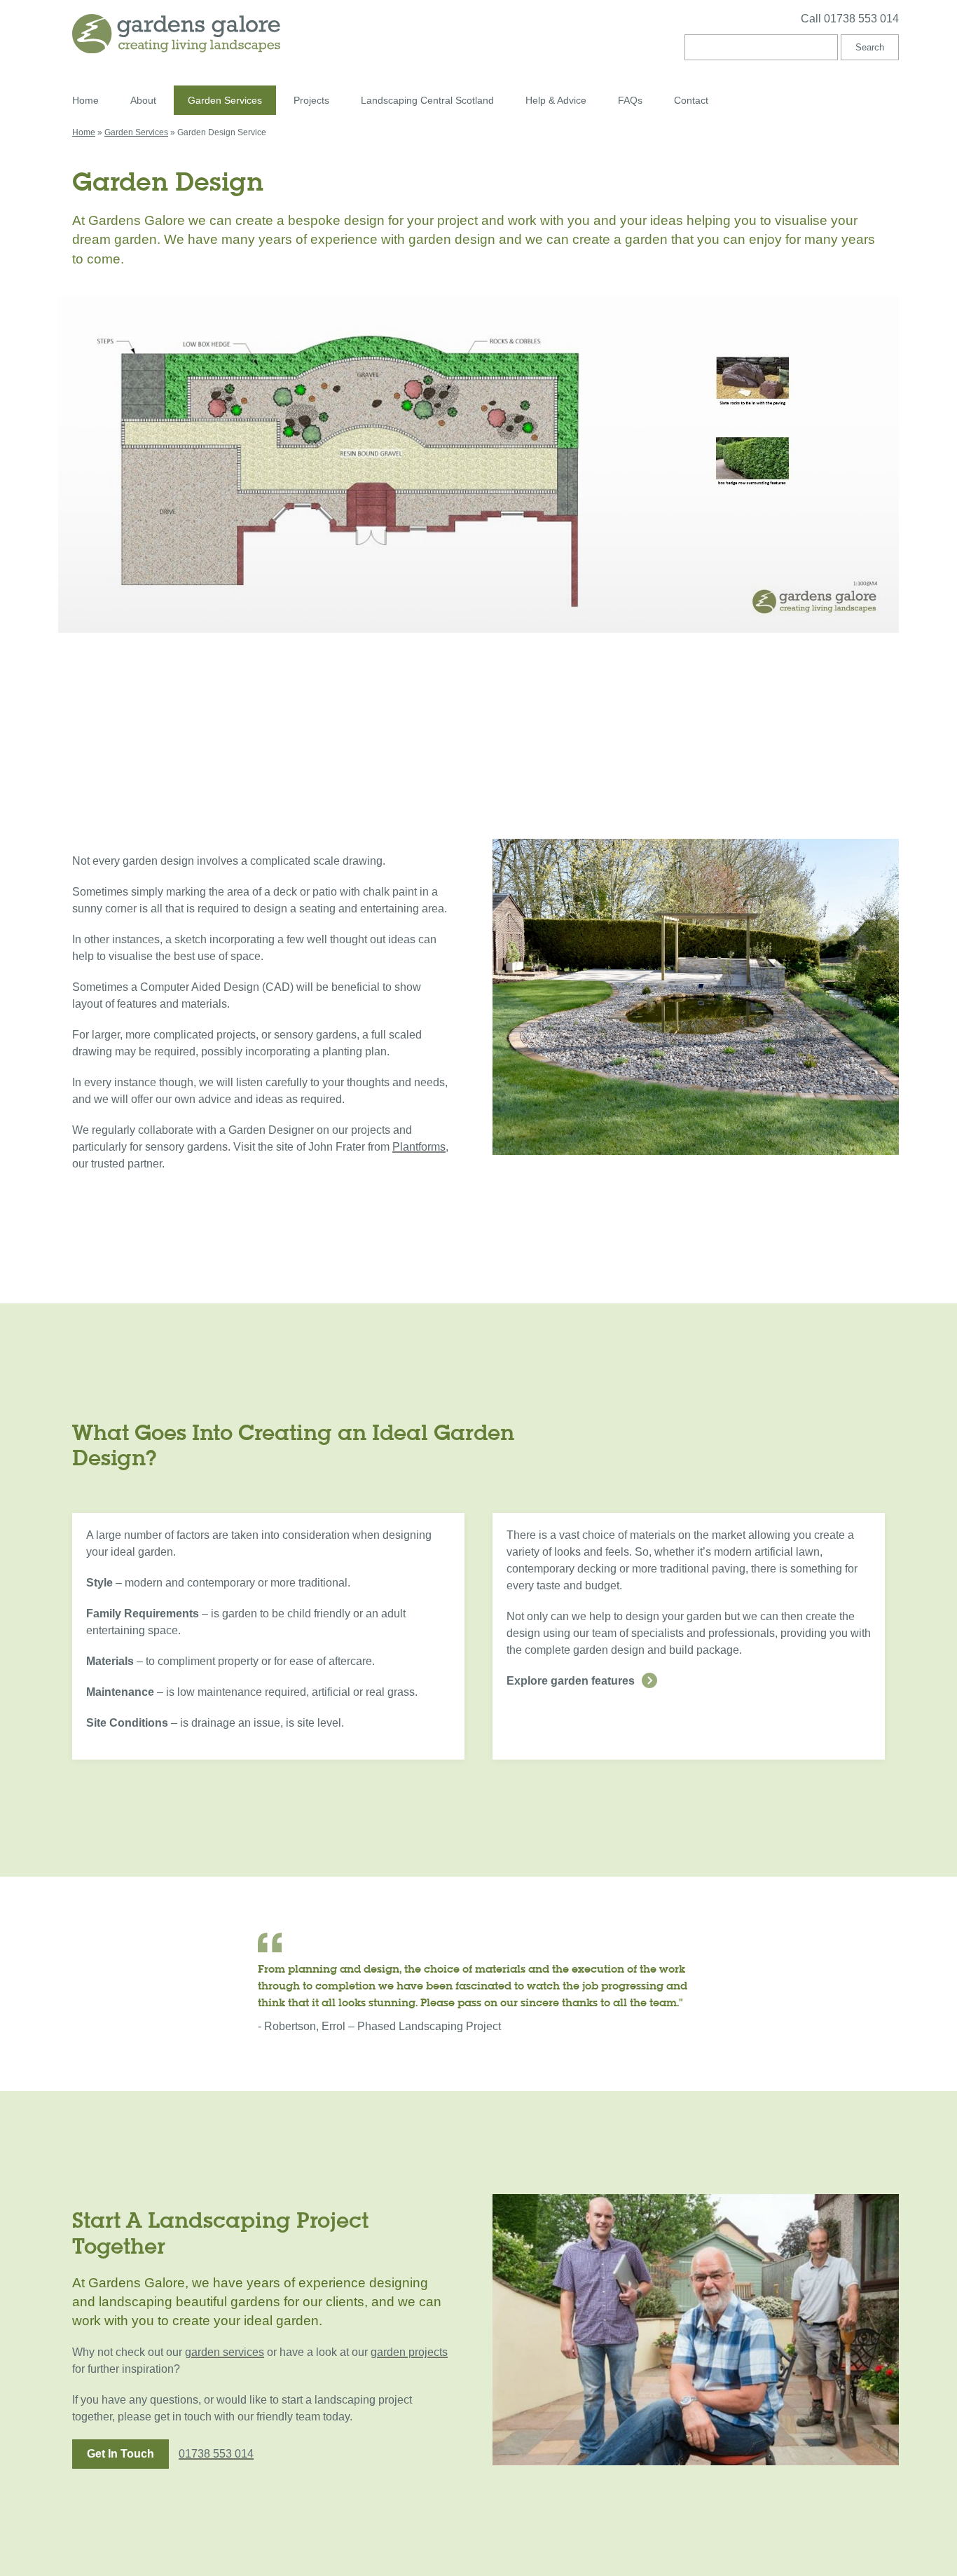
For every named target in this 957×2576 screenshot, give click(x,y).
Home (85, 100)
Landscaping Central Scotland (427, 100)
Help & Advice (556, 100)
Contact (691, 100)
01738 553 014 (216, 2454)
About (143, 100)
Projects (311, 100)
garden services (225, 2352)
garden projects (409, 2352)
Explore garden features (571, 1681)
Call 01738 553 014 (850, 19)
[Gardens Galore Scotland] (266, 34)
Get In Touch (121, 2454)
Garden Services (225, 100)
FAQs (630, 100)
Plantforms (419, 1147)
